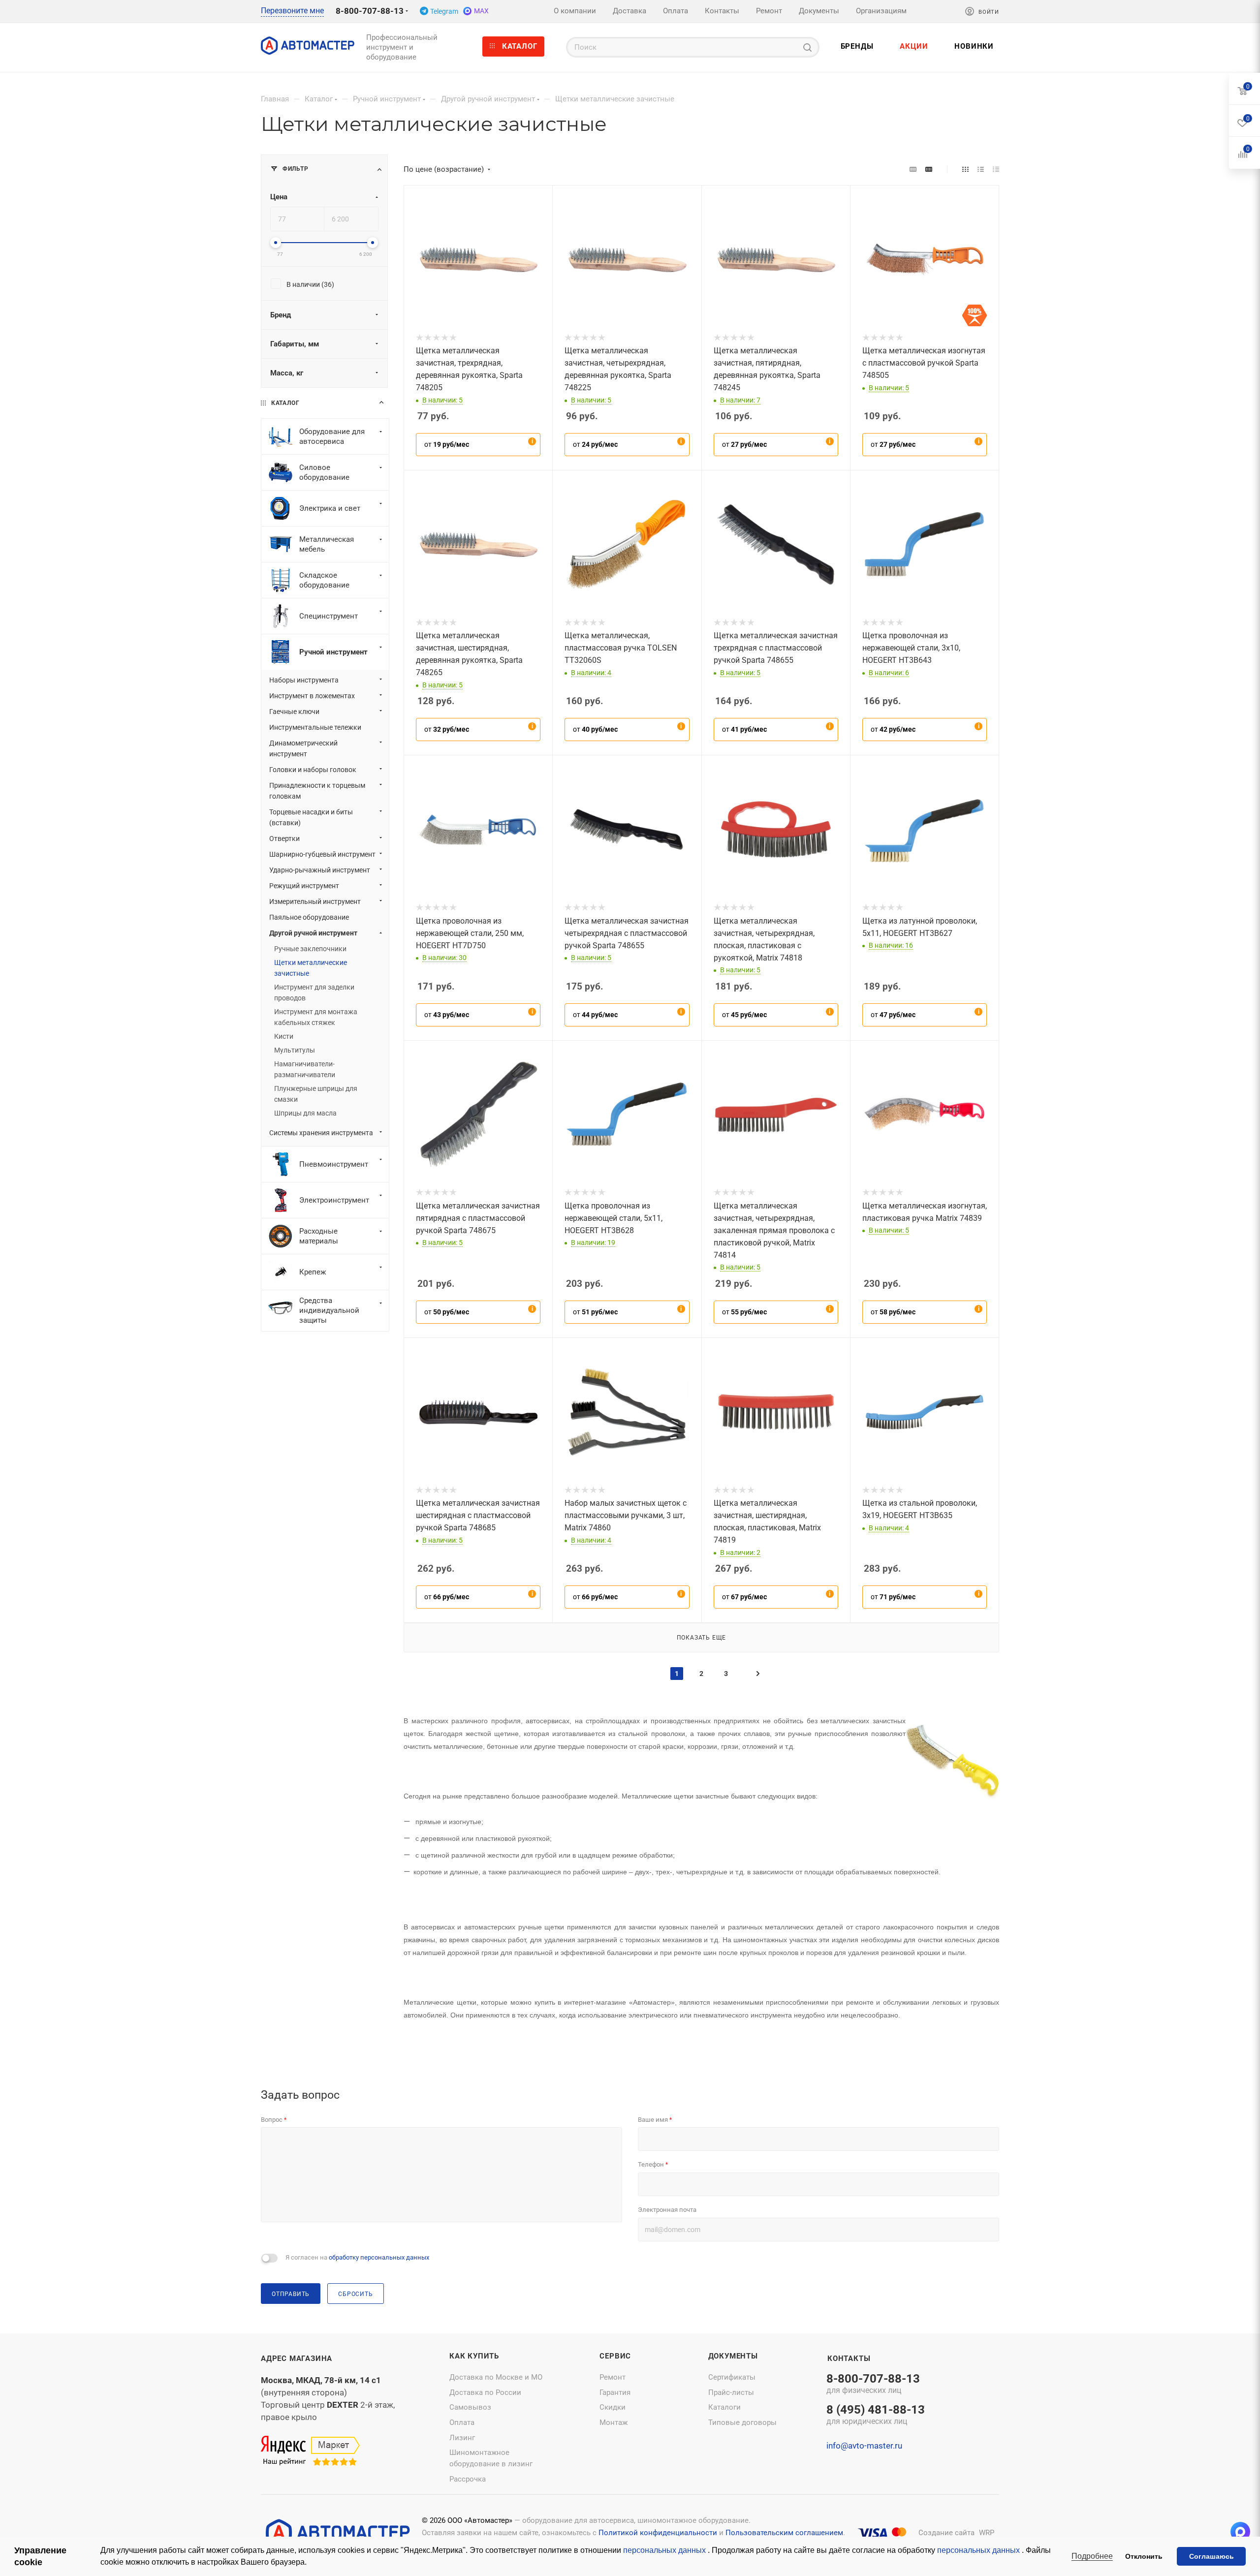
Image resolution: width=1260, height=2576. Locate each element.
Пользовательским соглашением (784, 2533)
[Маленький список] (913, 169)
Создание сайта (946, 2533)
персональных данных (665, 2550)
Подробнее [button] (1092, 2556)
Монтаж (614, 2422)
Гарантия (615, 2392)
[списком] (981, 169)
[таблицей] (996, 169)
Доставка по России (485, 2392)
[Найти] (807, 47)
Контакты (849, 2359)
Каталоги (724, 2407)
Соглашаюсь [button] (1212, 2556)
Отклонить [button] (1144, 2556)
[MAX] (1240, 2532)
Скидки (613, 2407)
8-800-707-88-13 (370, 11)
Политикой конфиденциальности (658, 2533)
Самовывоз (470, 2407)
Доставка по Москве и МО (496, 2377)
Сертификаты (732, 2377)
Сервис (615, 2356)
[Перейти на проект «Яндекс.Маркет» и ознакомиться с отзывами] (310, 2451)
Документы (733, 2356)
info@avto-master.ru (864, 2446)
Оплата (462, 2422)
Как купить (474, 2356)
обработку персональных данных (379, 2257)
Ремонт (613, 2377)
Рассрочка (468, 2479)
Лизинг (462, 2438)
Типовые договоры (742, 2422)
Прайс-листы (731, 2392)
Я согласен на (357, 2257)
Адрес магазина (297, 2359)
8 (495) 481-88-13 (876, 2416)
